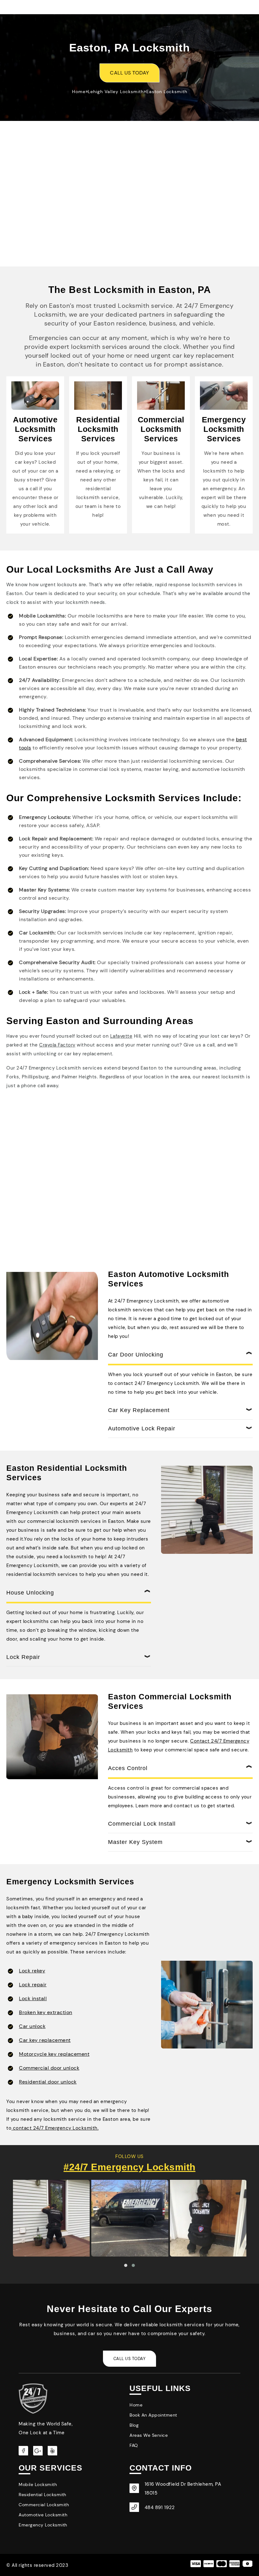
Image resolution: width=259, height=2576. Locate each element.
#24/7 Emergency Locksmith (129, 2167)
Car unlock (32, 2026)
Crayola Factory (57, 1045)
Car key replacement (45, 2040)
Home (79, 92)
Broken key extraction (46, 2012)
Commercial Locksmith (44, 2505)
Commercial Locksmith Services (161, 429)
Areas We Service (149, 2435)
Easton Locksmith (167, 92)
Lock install (33, 1998)
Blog (134, 2425)
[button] (126, 2265)
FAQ (134, 2445)
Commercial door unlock (49, 2068)
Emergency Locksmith (43, 2525)
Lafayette (121, 1036)
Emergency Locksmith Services (224, 429)
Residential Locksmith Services (98, 429)
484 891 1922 (160, 2507)
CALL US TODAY (129, 73)
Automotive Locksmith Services (35, 429)
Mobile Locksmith (38, 2484)
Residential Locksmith (42, 2495)
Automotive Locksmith (43, 2515)
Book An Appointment (153, 2415)
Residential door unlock (48, 2082)
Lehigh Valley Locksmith (116, 92)
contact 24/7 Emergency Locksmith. (55, 2128)
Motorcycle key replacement (54, 2054)
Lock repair (33, 1985)
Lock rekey (32, 1971)
